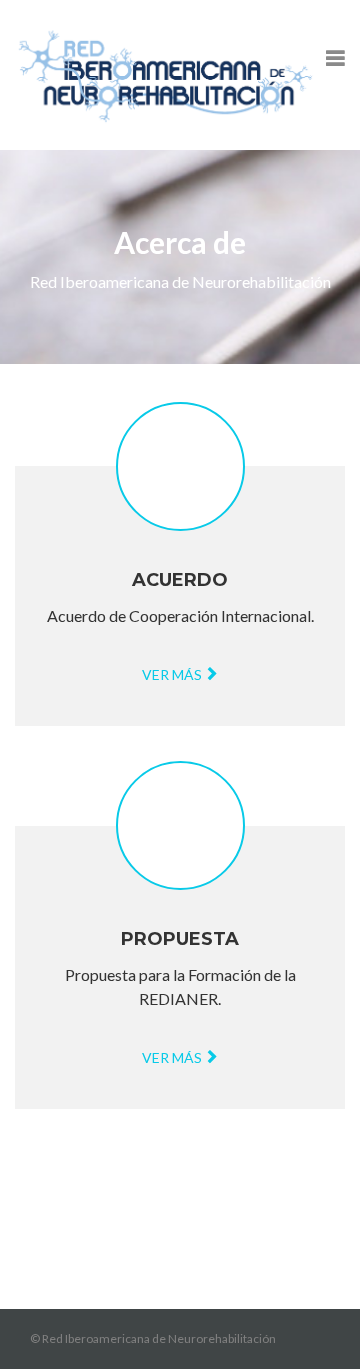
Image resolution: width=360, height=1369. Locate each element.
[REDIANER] (165, 75)
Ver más (173, 674)
